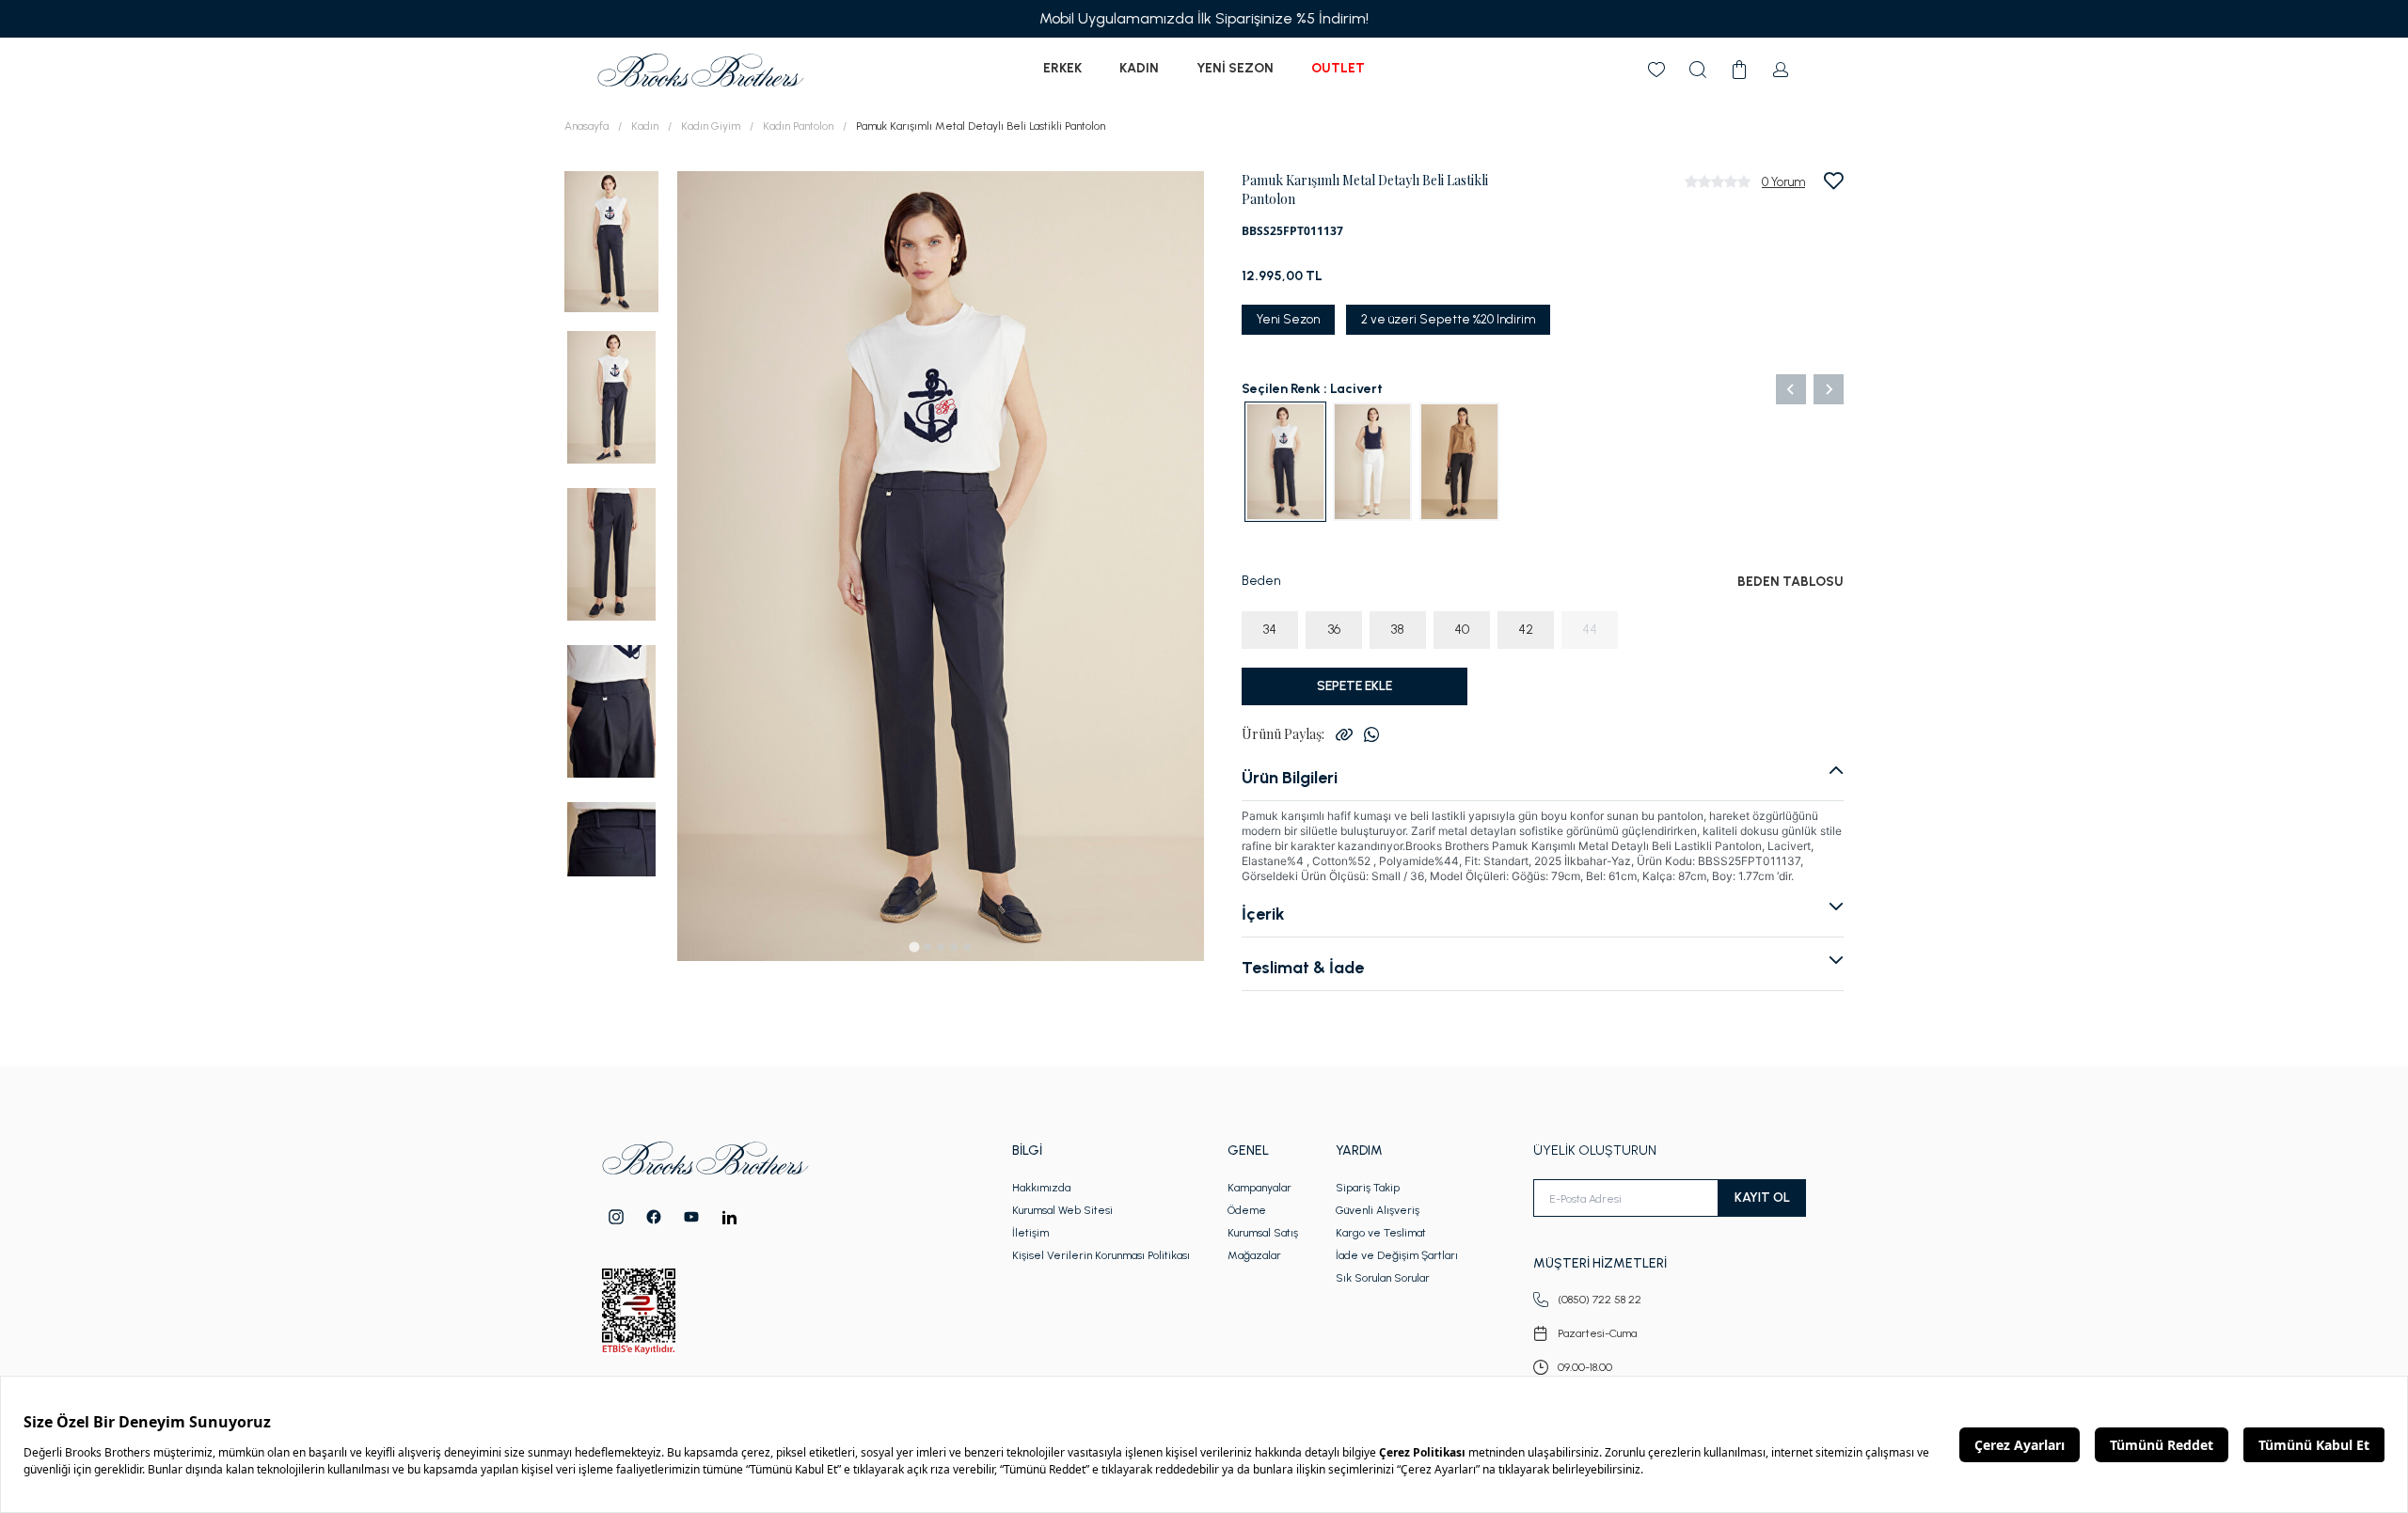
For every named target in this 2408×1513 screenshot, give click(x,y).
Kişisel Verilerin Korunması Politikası (1101, 1255)
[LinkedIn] (729, 1217)
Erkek (1062, 68)
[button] (611, 240)
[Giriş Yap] (1781, 70)
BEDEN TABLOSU (1790, 582)
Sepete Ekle (1354, 686)
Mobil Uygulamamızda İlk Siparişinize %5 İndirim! (1204, 18)
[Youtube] (691, 1217)
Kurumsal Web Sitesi (1062, 1210)
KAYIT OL (1762, 1198)
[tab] (914, 946)
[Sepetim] (1739, 70)
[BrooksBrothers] (701, 70)
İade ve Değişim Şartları (1397, 1255)
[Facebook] (654, 1217)
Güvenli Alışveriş (1378, 1210)
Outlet (1338, 68)
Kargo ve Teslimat (1381, 1233)
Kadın (1139, 68)
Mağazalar (1254, 1255)
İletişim (1030, 1233)
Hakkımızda (1041, 1188)
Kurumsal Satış (1263, 1233)
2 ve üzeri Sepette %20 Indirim (1448, 319)
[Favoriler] (1656, 70)
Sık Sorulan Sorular (1383, 1278)
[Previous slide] (1791, 389)
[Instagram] (616, 1217)
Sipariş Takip (1368, 1188)
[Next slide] (1829, 389)
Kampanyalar (1259, 1188)
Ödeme (1247, 1210)
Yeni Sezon (1235, 68)
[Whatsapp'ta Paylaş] (1371, 734)
